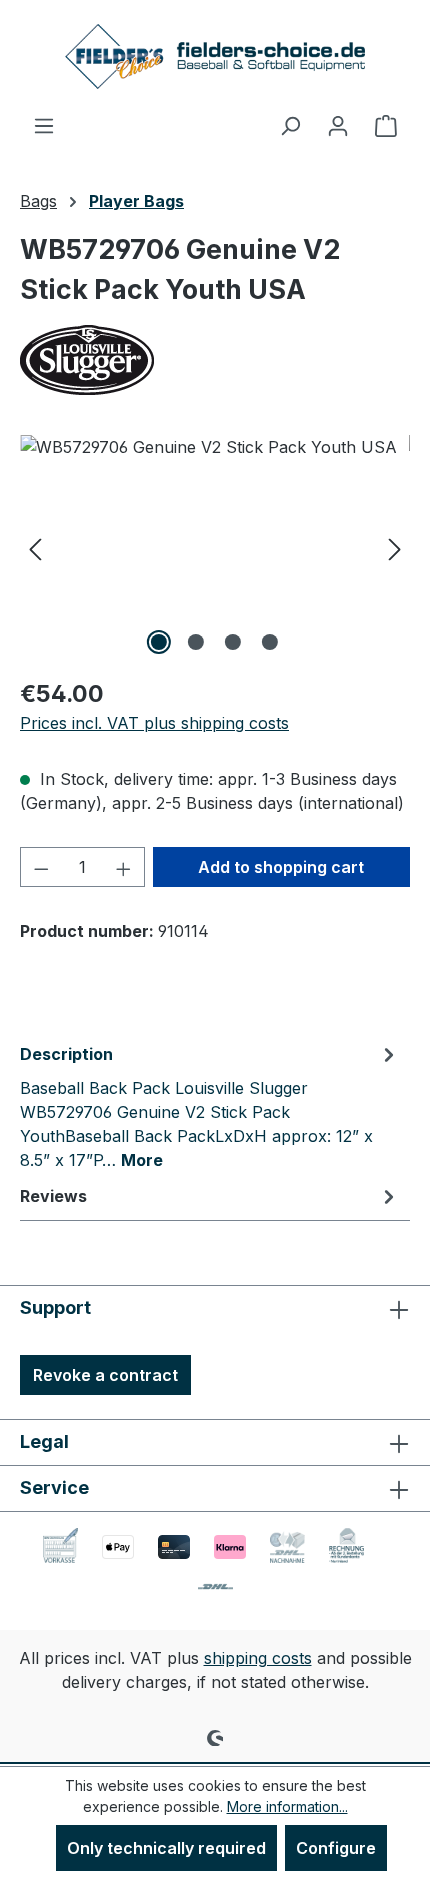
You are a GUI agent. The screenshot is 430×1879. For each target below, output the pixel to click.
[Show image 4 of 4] (270, 642)
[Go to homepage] (215, 56)
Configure (336, 1848)
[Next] (395, 547)
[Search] (290, 125)
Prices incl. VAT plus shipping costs (154, 723)
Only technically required (166, 1848)
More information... (287, 1806)
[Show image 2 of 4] (196, 642)
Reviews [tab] (53, 1196)
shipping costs (258, 1658)
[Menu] (44, 125)
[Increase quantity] (124, 867)
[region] (215, 547)
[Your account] (338, 125)
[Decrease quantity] (41, 867)
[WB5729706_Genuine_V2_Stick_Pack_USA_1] (215, 547)
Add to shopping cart (281, 867)
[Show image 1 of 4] (159, 642)
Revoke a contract (105, 1375)
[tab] (210, 1106)
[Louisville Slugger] (215, 360)
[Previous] (35, 547)
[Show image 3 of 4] (233, 642)
